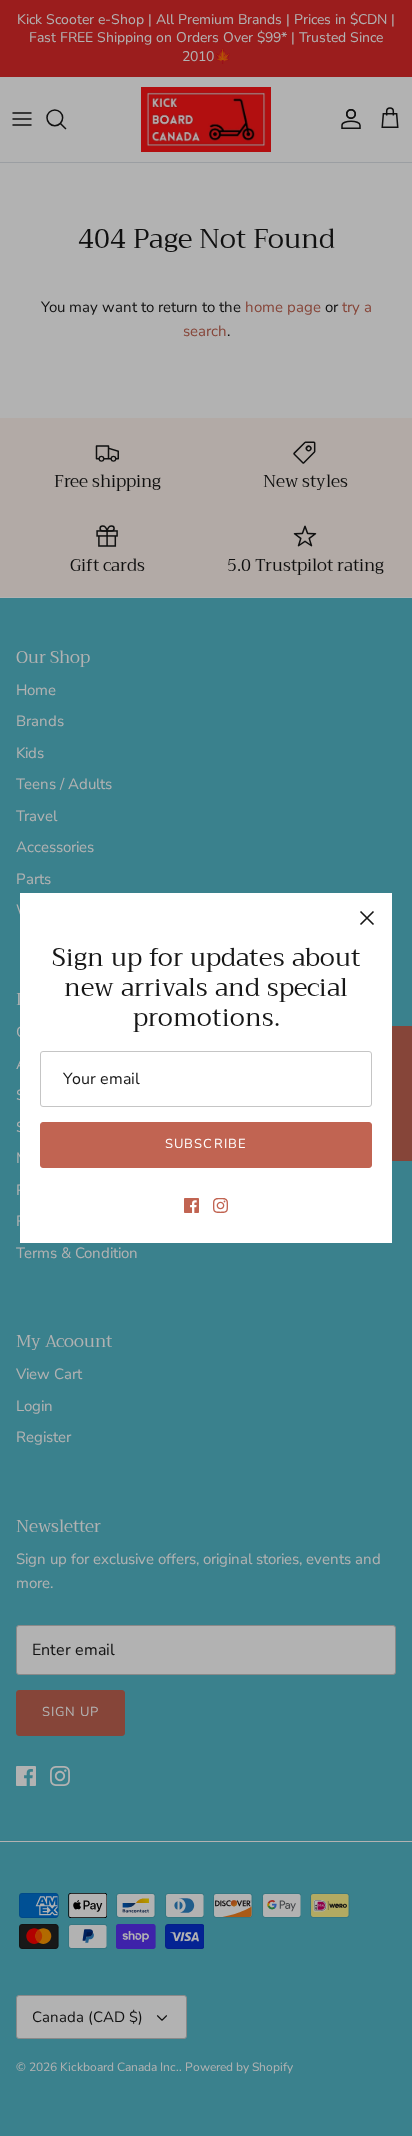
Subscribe (205, 1144)
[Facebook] (191, 1205)
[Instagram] (220, 1205)
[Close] (367, 918)
